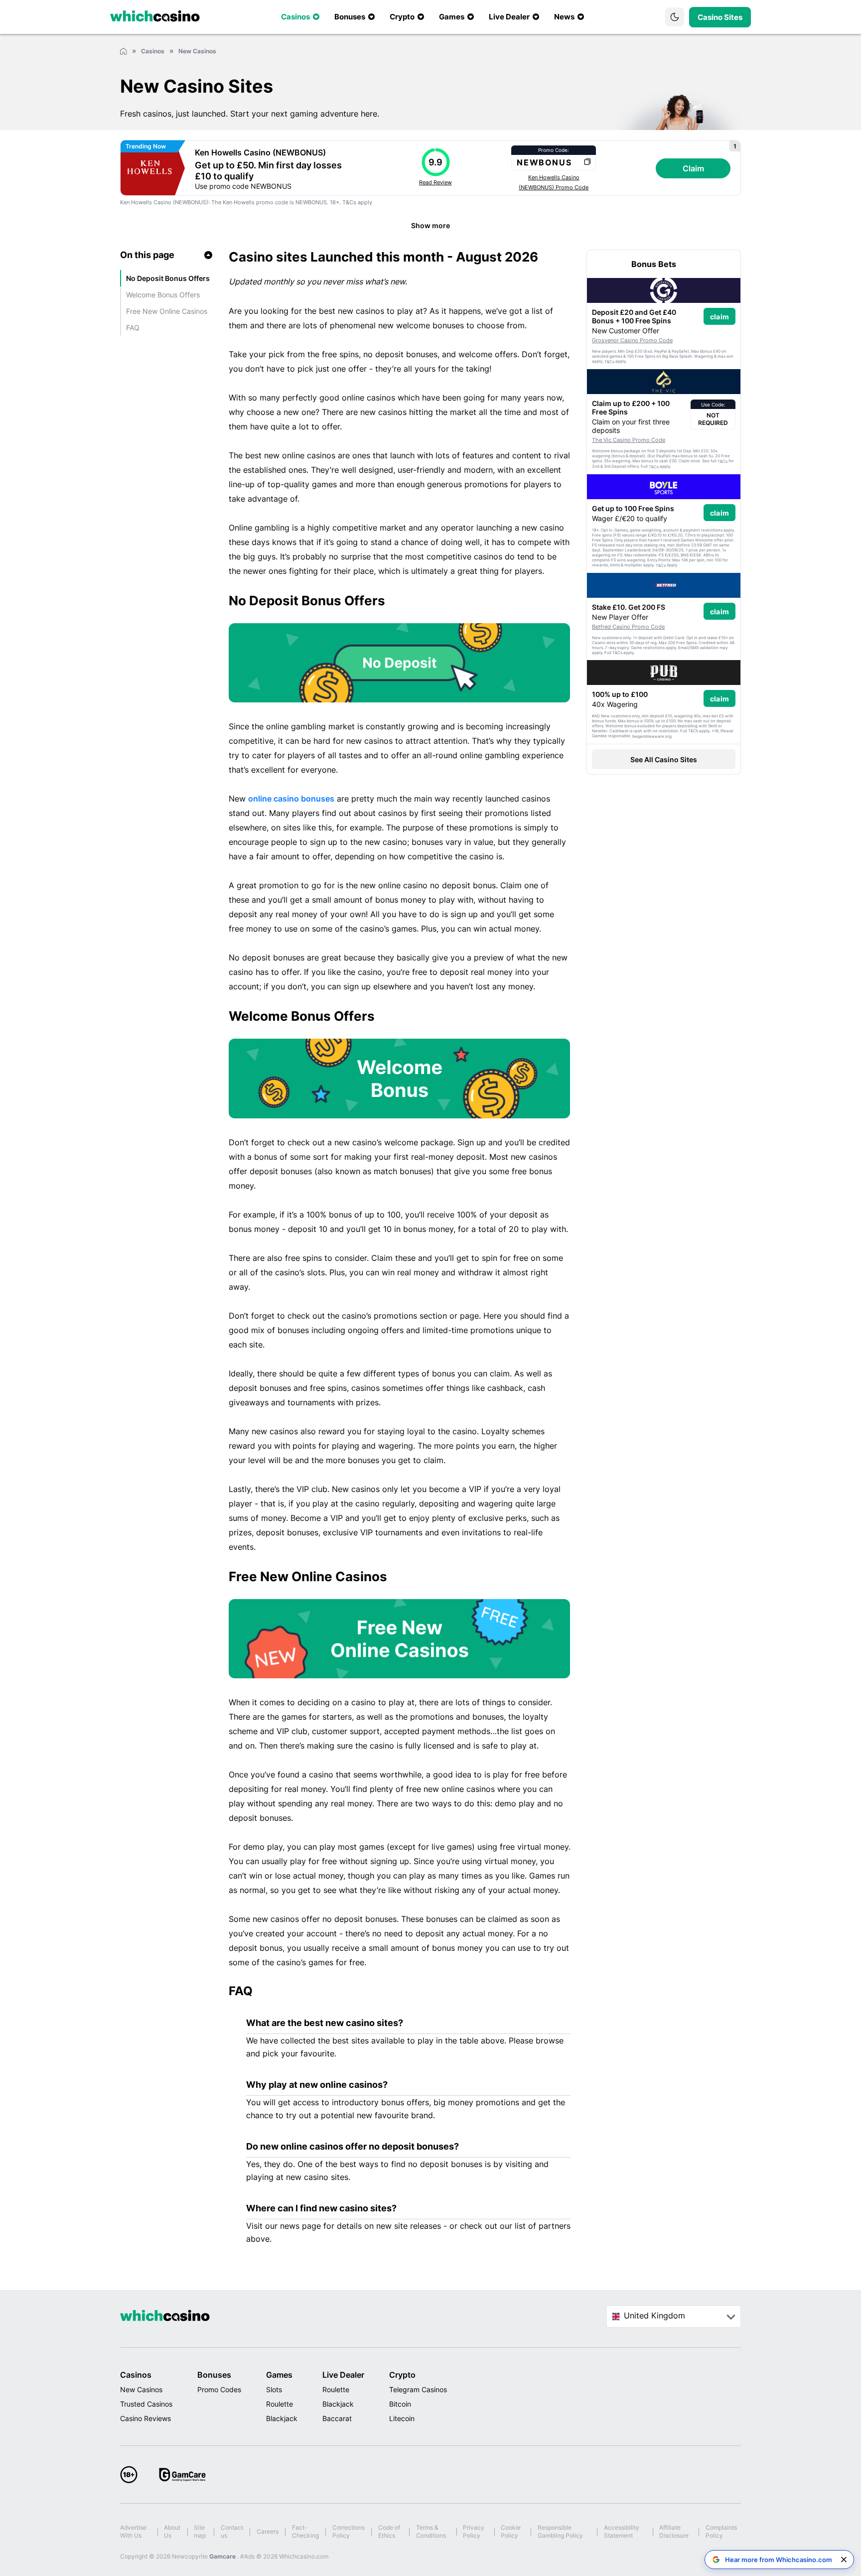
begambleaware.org (652, 736)
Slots (274, 2389)
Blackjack (282, 2418)
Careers (268, 2531)
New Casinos (141, 2389)
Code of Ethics (389, 2531)
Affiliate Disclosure (674, 2531)
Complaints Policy (721, 2531)
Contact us (232, 2531)
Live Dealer (343, 2375)
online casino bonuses (291, 799)
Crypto (402, 2375)
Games (279, 2375)
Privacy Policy (474, 2531)
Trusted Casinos (146, 2404)
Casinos (136, 2375)
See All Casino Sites (664, 759)
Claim (693, 168)
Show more (430, 225)
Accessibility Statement (622, 2531)
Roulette (280, 2404)
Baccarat (337, 2418)
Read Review (435, 182)
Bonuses (214, 2375)
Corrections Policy (349, 2531)
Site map (200, 2531)
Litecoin (402, 2418)
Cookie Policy (511, 2531)
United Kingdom (654, 2315)
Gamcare (223, 2556)
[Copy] (587, 162)
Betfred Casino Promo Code (628, 627)
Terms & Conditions (431, 2531)
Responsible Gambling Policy (560, 2531)
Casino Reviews (145, 2418)
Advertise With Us (133, 2531)
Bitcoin (400, 2404)
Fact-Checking (305, 2531)
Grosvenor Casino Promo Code (632, 340)
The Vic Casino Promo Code (629, 440)
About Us (172, 2531)
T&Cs (349, 202)
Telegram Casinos (418, 2389)
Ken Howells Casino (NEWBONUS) (260, 152)
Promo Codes (219, 2389)
